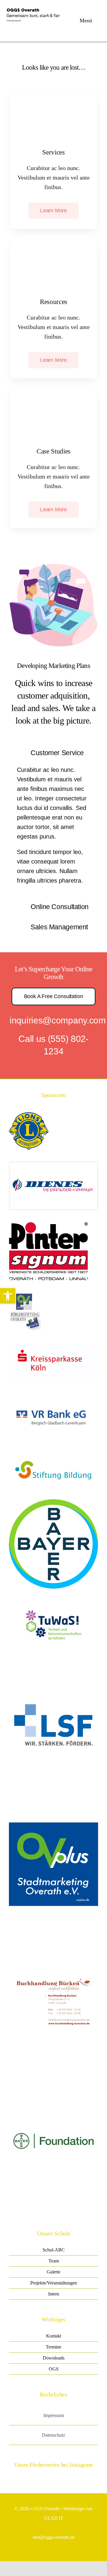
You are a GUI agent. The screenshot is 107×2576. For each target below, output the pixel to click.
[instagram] (11, 2479)
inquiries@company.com (58, 1020)
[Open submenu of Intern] (87, 2294)
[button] (8, 1296)
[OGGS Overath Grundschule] (36, 7)
